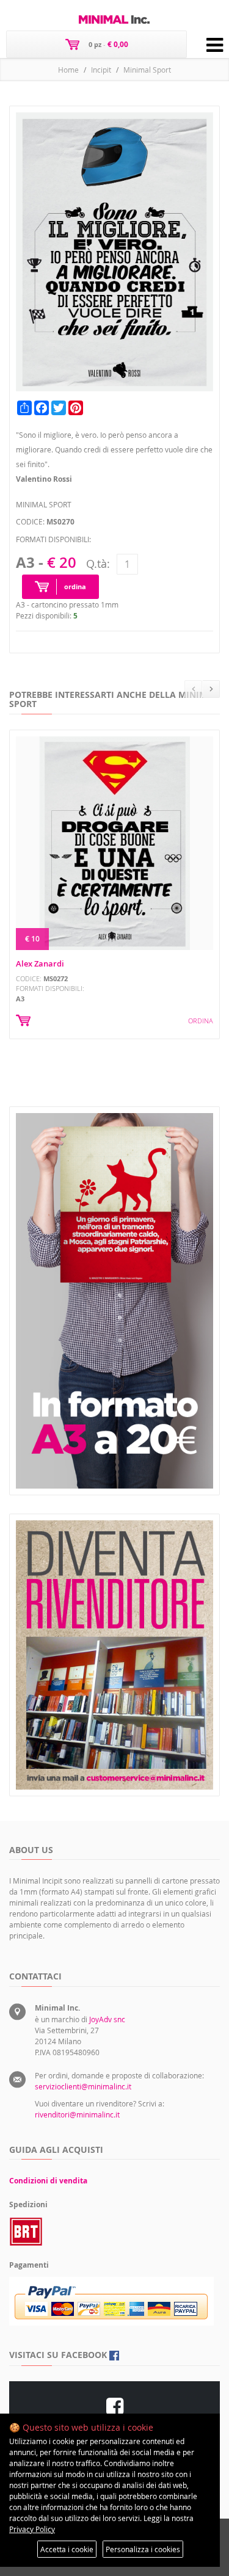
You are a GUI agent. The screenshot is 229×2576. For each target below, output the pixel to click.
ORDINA (201, 1021)
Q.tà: (98, 564)
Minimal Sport (147, 70)
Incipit (101, 70)
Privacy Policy (32, 2529)
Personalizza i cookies (143, 2549)
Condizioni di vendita (48, 2181)
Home (68, 70)
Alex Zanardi (40, 963)
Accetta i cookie (67, 2549)
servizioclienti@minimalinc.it (83, 2086)
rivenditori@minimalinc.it (77, 2114)
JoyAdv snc (107, 2019)
